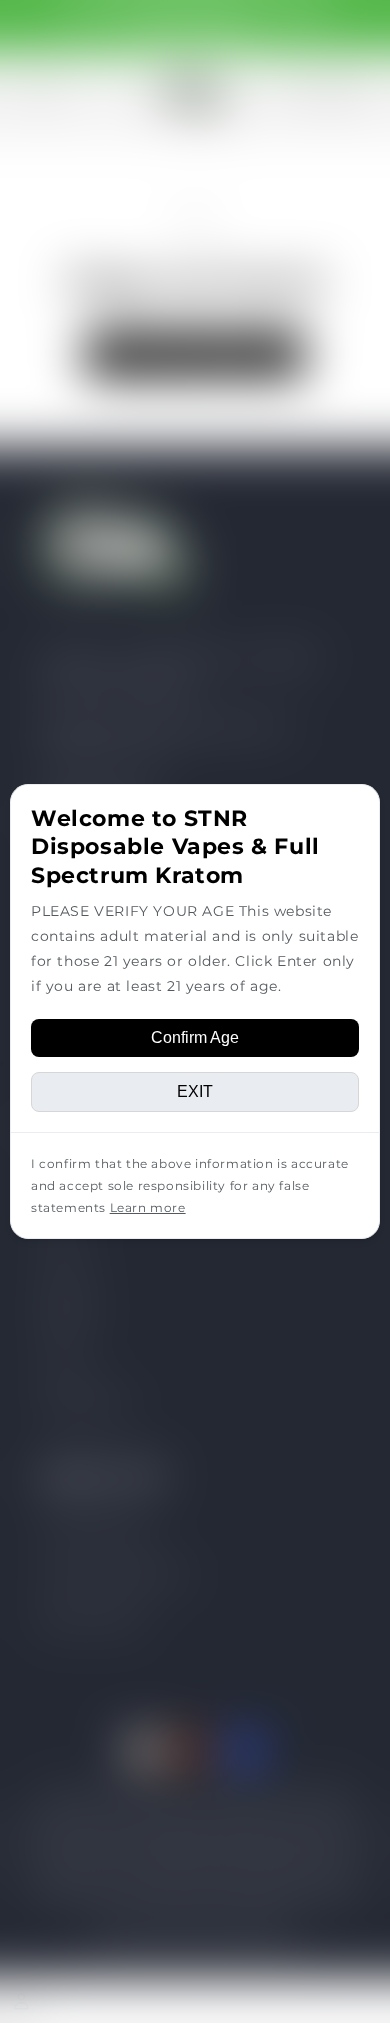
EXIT (195, 1091)
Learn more (148, 1207)
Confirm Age (195, 1037)
